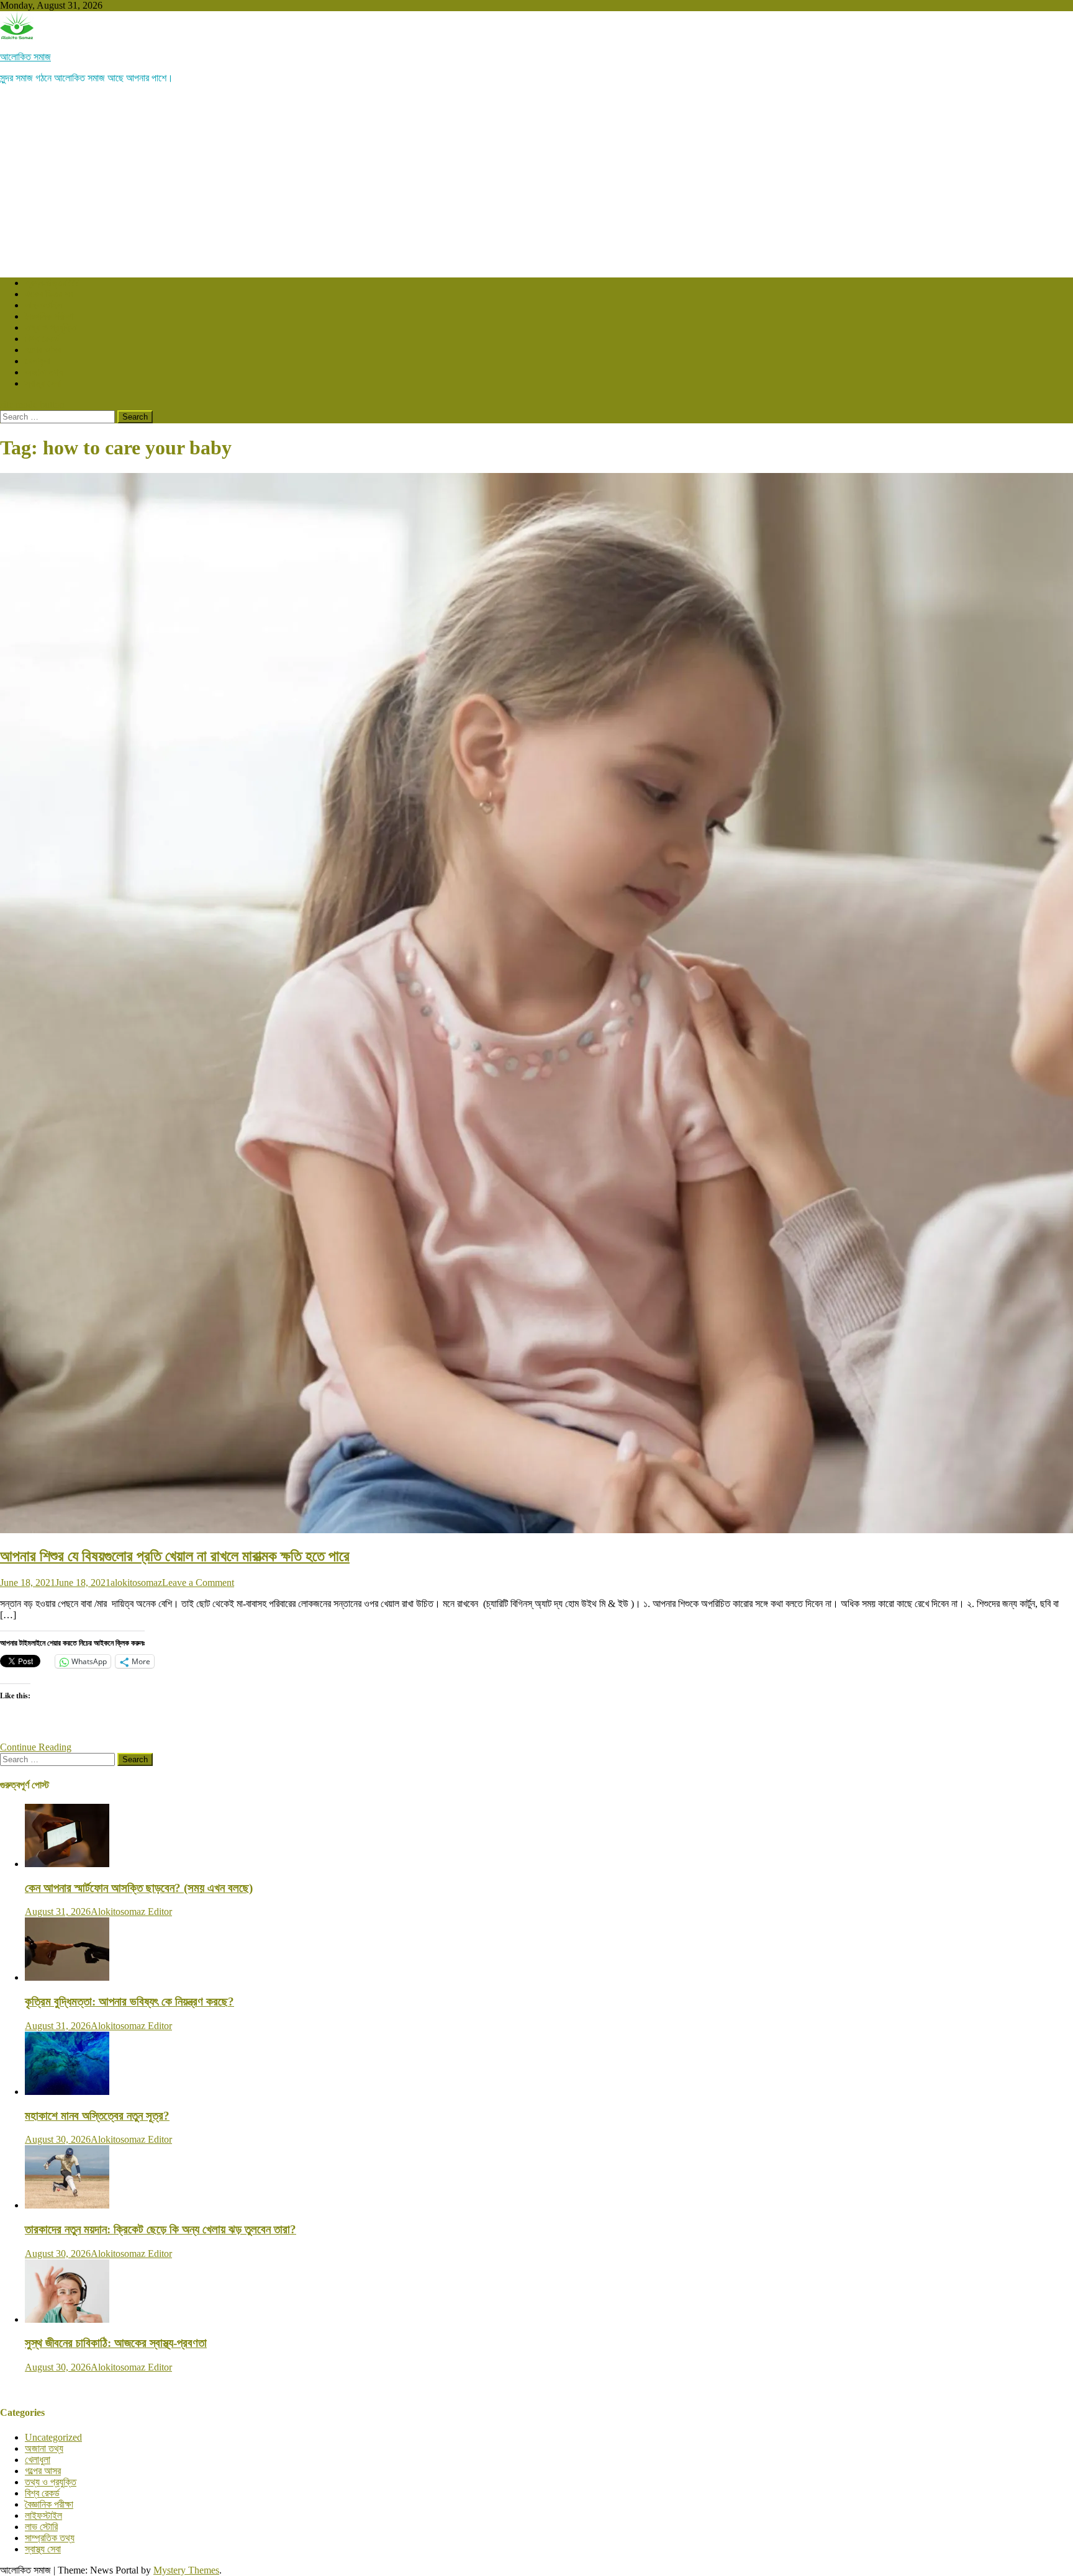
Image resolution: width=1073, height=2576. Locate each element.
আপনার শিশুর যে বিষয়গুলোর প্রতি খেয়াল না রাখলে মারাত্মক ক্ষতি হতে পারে (175, 1556)
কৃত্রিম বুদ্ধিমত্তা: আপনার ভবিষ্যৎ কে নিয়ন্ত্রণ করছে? (129, 2002)
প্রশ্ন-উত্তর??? (52, 283)
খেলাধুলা (38, 361)
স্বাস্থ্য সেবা (43, 383)
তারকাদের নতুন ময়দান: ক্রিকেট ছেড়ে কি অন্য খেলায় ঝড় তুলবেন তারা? (161, 2229)
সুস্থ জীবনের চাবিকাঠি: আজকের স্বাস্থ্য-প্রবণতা (116, 2343)
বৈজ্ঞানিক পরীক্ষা (49, 316)
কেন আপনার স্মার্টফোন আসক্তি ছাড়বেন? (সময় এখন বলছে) (139, 1888)
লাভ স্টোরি (41, 2527)
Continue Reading (36, 1747)
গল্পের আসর (43, 350)
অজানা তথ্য (44, 372)
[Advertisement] (536, 181)
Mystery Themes (186, 2570)
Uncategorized (53, 2437)
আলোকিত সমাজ (25, 57)
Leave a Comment (198, 1583)
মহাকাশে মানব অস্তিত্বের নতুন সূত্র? (97, 2116)
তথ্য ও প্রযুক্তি (51, 327)
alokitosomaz (136, 1583)
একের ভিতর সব (49, 294)
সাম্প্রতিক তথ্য (50, 2538)
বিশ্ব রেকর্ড (42, 339)
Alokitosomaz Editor (131, 1912)
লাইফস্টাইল (43, 305)
